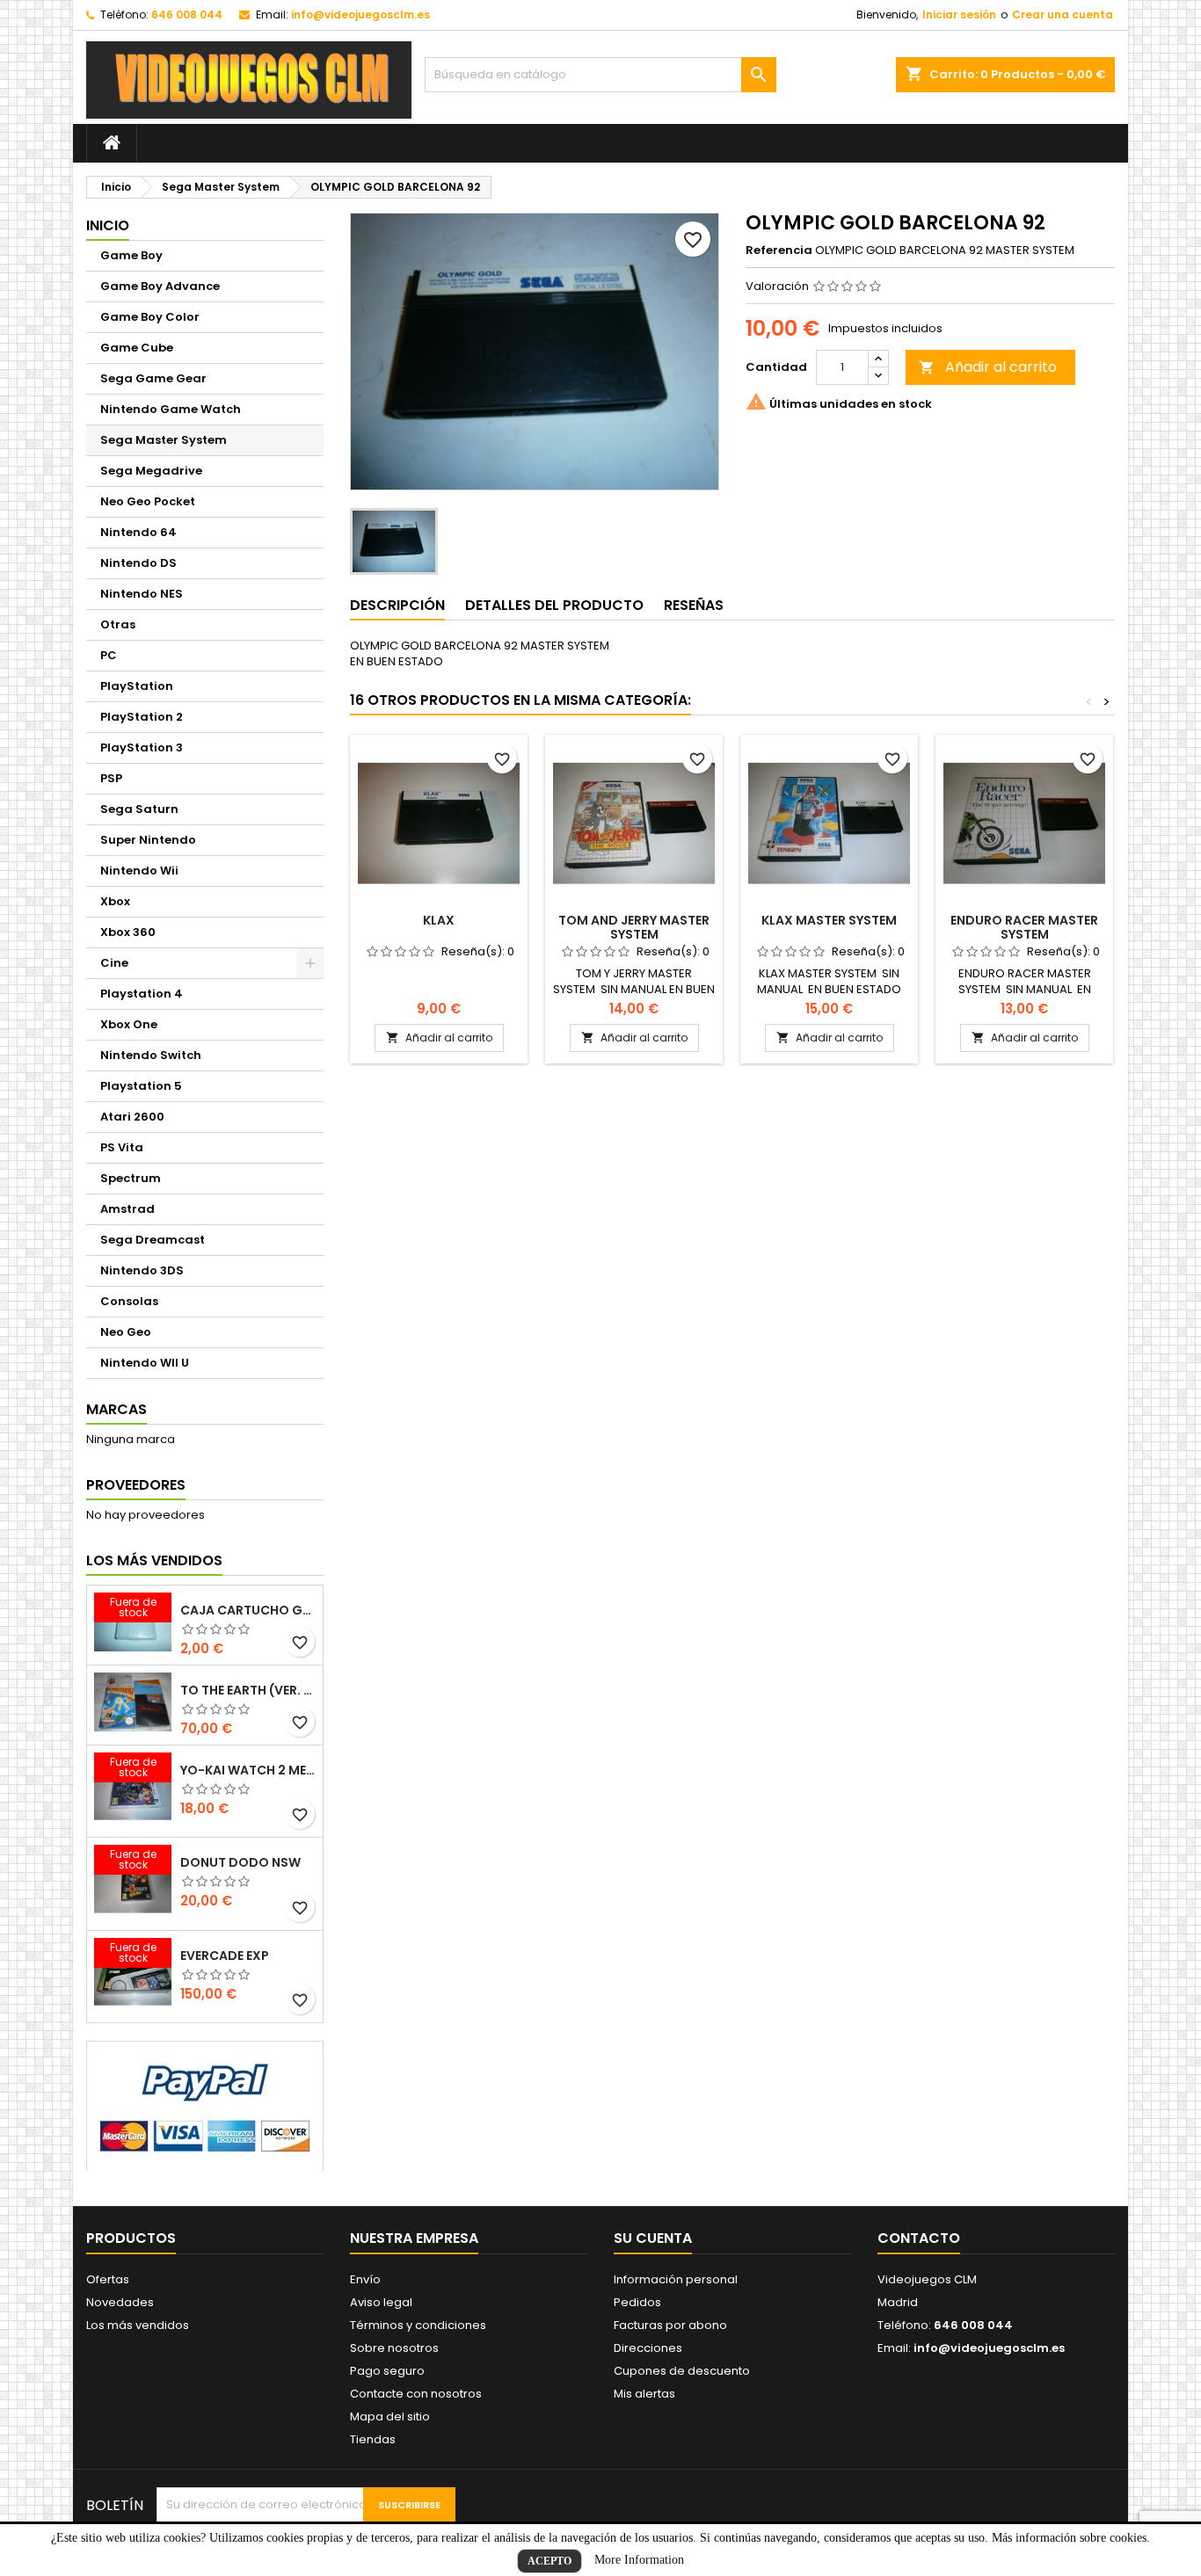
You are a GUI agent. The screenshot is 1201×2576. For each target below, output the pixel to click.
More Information (639, 2560)
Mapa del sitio (390, 2416)
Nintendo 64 (138, 532)
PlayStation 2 (142, 717)
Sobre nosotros (394, 2348)
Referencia (779, 250)
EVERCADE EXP (225, 1956)
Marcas (116, 1409)
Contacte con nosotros (416, 2394)
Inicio (108, 225)
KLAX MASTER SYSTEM (829, 920)
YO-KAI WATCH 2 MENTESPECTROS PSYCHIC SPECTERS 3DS (248, 1770)
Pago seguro (387, 2371)
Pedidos (637, 2302)
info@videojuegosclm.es (360, 15)
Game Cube (137, 348)
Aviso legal (381, 2302)
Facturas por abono (670, 2325)
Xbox (115, 901)
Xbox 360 (128, 932)
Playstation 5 (141, 1086)
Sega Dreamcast (153, 1240)
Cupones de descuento (682, 2371)
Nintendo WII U (145, 1363)
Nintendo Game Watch (171, 409)
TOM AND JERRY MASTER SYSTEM (634, 927)
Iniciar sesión (959, 15)
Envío (365, 2279)
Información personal (676, 2279)
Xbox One (129, 1024)
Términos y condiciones (418, 2325)
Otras (118, 624)
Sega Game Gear (153, 378)
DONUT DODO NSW (240, 1862)
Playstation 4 (142, 994)
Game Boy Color (150, 317)
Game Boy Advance (160, 286)
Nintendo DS (138, 563)
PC (109, 655)
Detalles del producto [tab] (554, 605)
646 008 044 (187, 15)
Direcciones (648, 2348)
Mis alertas (644, 2394)
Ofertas (108, 2279)
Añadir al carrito (988, 367)
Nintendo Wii (139, 871)
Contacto (919, 2238)
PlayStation (137, 686)
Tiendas (373, 2439)
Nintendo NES (142, 594)
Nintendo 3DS (142, 1270)
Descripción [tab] (397, 605)
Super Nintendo (148, 840)
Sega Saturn (139, 809)
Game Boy (131, 255)
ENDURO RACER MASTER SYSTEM (1024, 927)
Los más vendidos (154, 1560)
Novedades (120, 2302)
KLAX (439, 920)
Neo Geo (126, 1332)
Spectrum (131, 1178)
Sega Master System (164, 440)
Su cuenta (653, 2238)
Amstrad (127, 1209)
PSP (111, 778)
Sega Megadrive (151, 471)
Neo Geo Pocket (148, 501)
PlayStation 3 (142, 747)
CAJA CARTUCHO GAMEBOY (248, 1610)
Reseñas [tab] (694, 605)
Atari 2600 (132, 1117)
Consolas (129, 1301)
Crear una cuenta (1063, 15)
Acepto (550, 2561)
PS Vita (122, 1147)
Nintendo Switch (151, 1055)
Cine (114, 963)
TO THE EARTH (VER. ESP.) (248, 1690)
